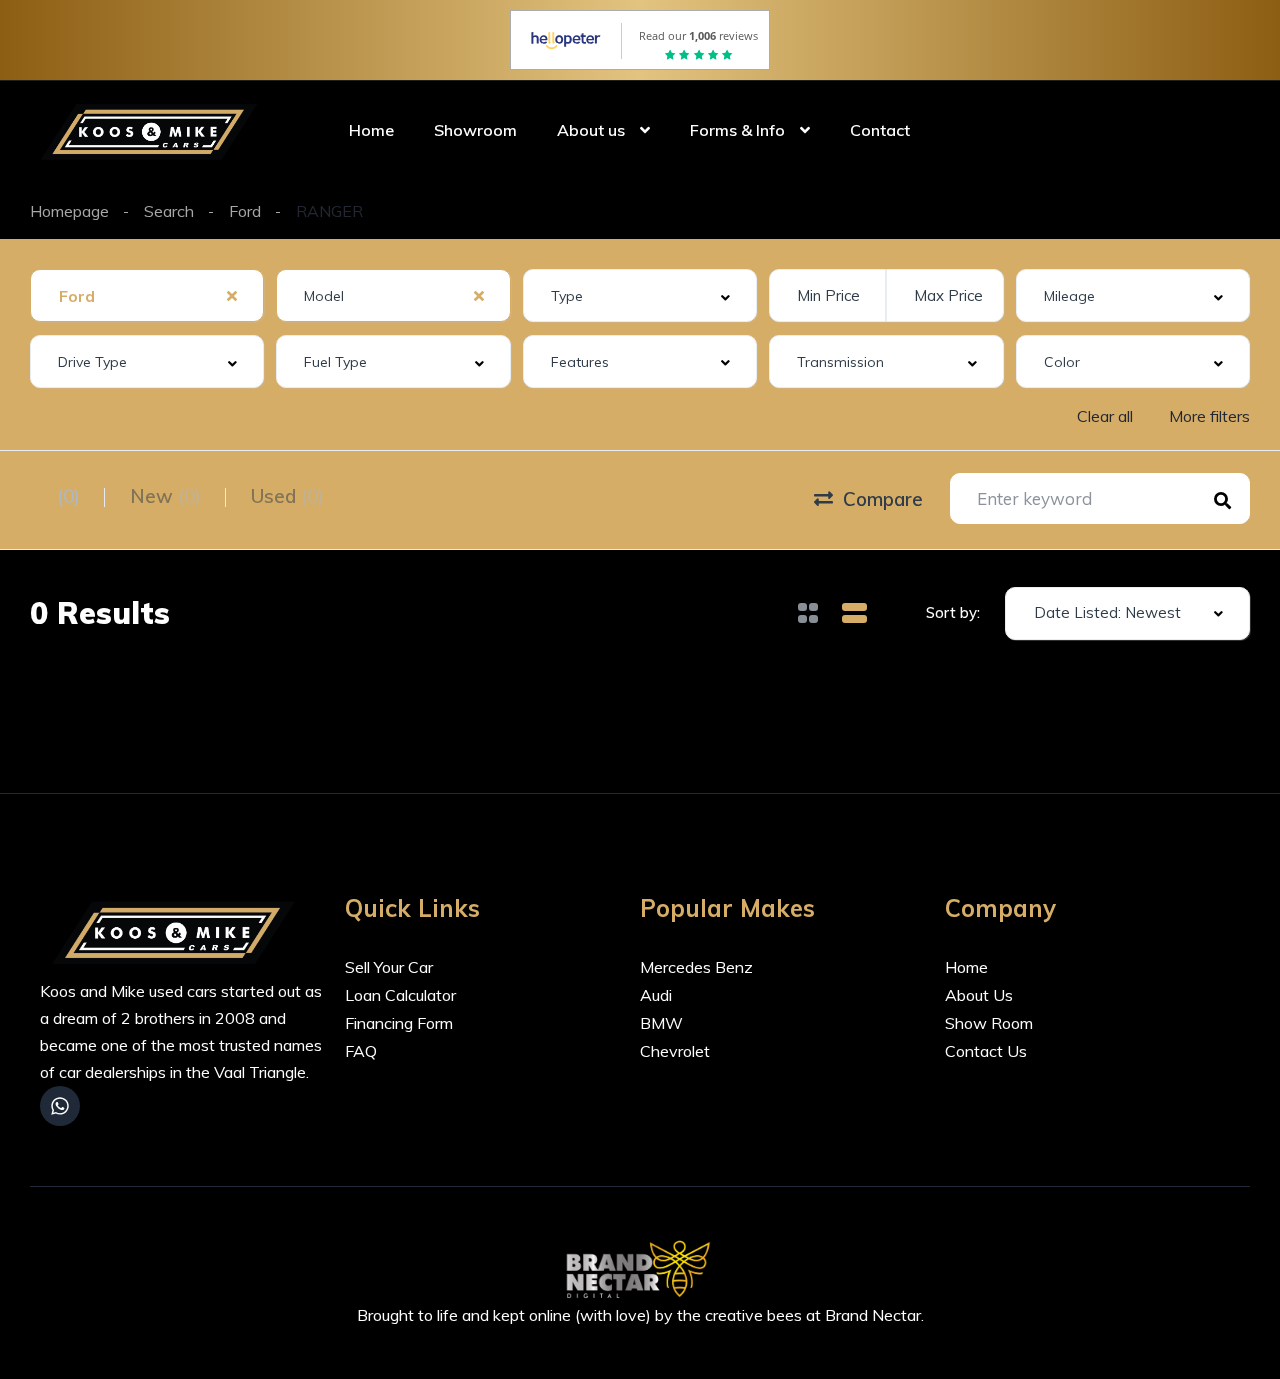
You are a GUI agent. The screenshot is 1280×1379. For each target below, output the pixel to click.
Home (371, 130)
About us (591, 130)
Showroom (475, 130)
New (165, 496)
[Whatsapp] (60, 1106)
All (55, 496)
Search (169, 211)
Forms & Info (737, 130)
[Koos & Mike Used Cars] (153, 130)
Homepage (69, 211)
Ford (245, 211)
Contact (880, 130)
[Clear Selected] (232, 295)
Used (287, 496)
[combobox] (147, 295)
